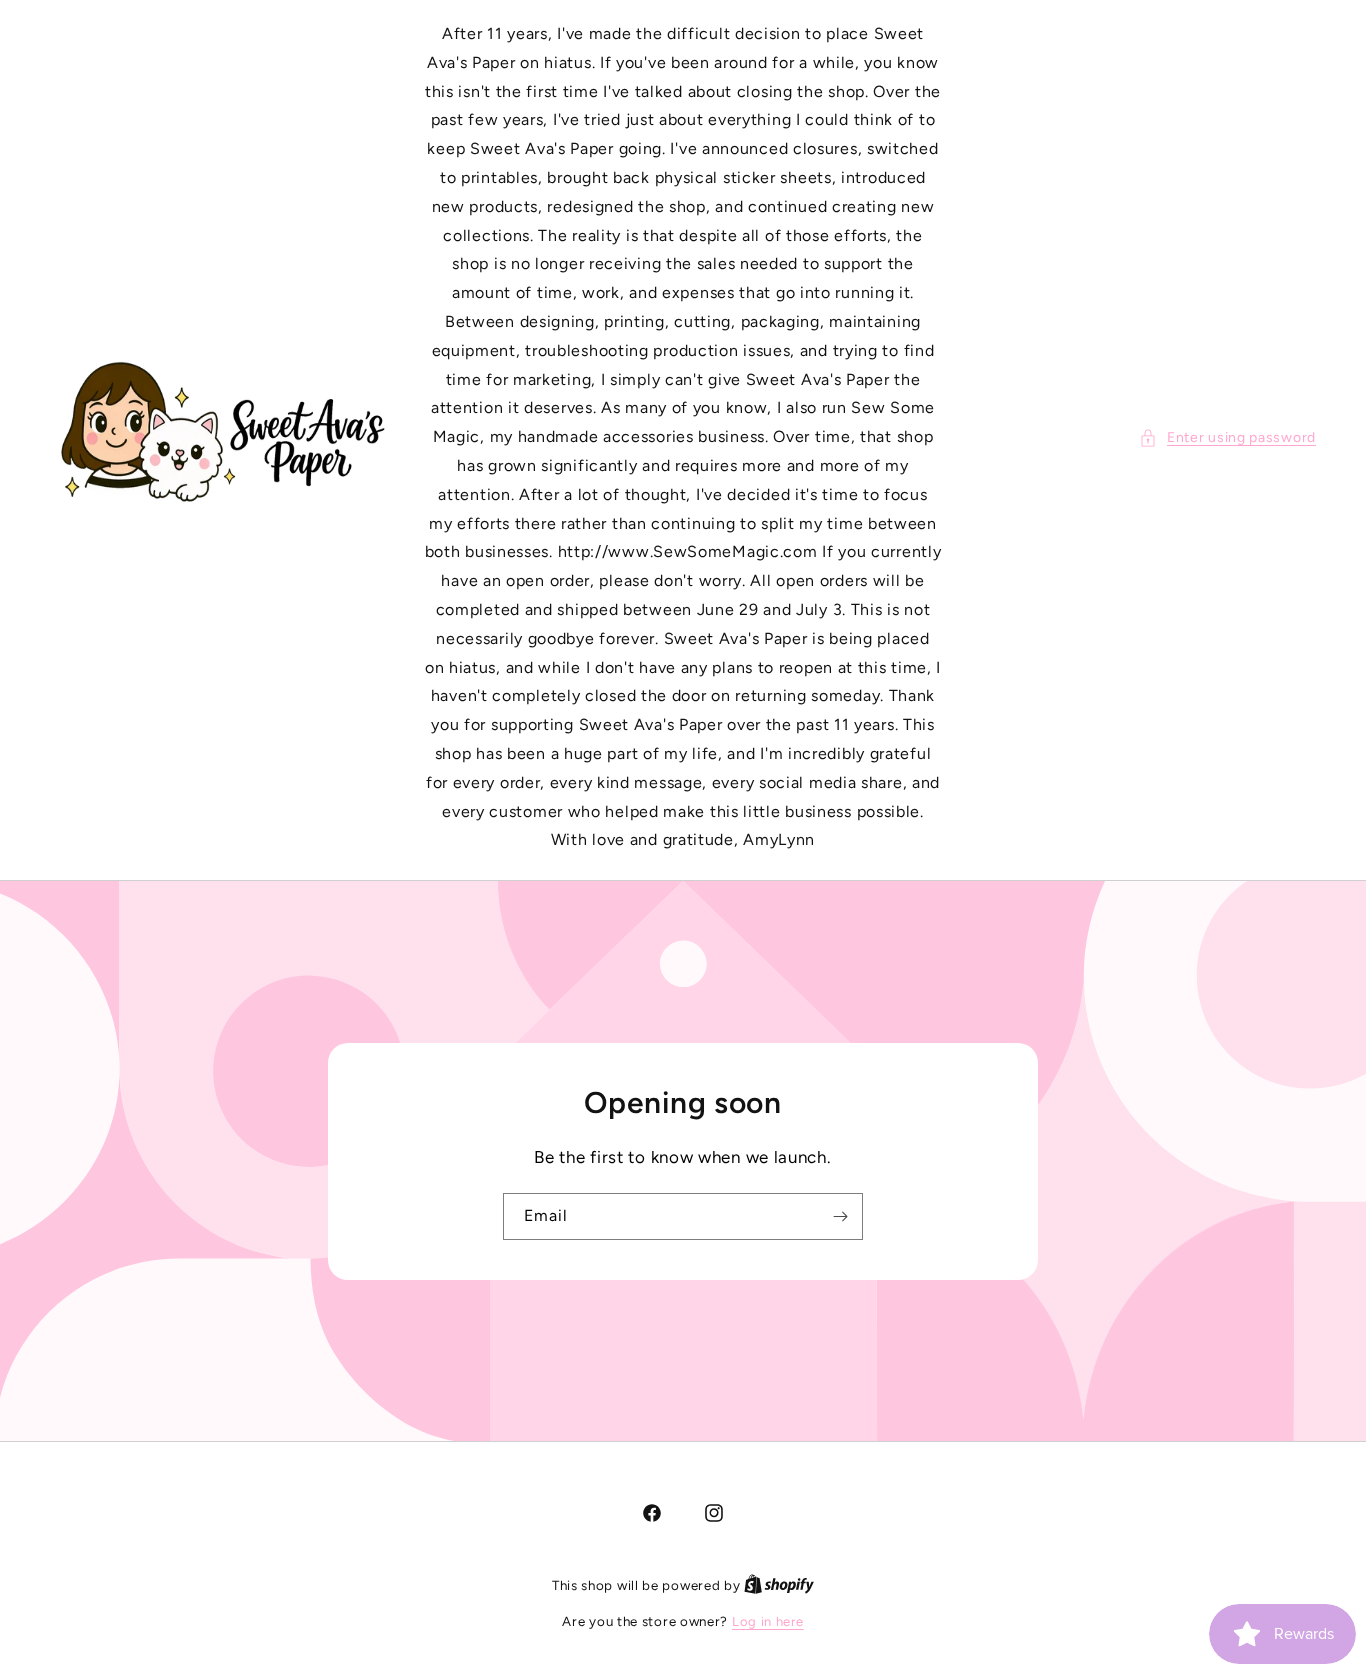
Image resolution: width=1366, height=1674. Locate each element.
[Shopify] (779, 1585)
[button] (1227, 437)
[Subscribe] (840, 1215)
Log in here (768, 1621)
